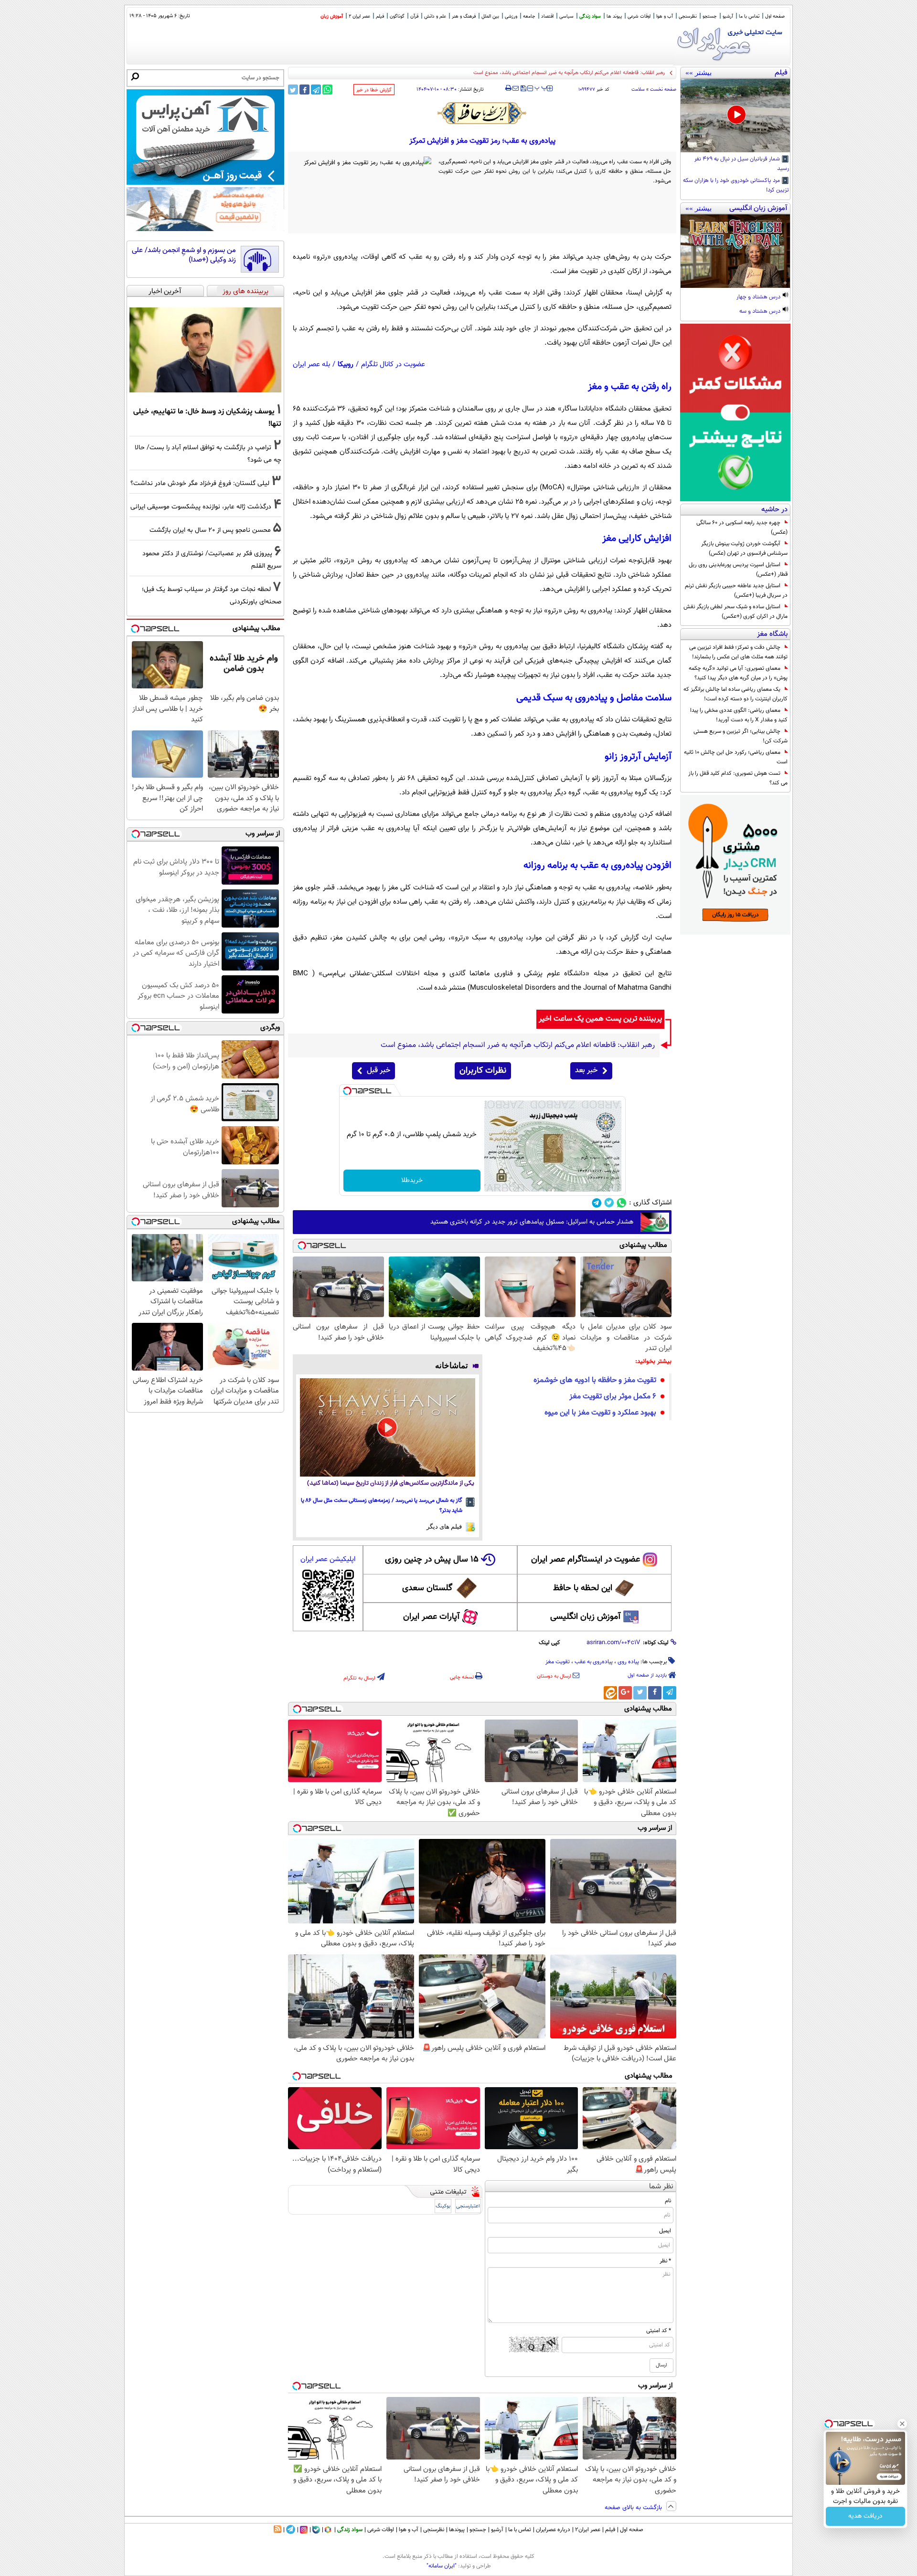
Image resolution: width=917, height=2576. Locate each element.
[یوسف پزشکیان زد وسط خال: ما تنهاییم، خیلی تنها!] (205, 350)
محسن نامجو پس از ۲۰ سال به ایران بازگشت (210, 530)
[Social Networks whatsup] (622, 1203)
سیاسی (566, 16)
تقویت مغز (558, 1662)
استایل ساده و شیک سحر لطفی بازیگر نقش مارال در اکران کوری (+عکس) (736, 612)
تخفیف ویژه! (866, 2496)
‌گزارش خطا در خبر (374, 90)
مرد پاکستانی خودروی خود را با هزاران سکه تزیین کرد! (736, 186)
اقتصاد (547, 16)
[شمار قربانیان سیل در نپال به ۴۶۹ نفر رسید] (735, 116)
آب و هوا (665, 16)
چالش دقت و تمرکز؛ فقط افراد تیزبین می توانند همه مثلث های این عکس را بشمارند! (738, 652)
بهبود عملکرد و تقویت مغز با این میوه (600, 1413)
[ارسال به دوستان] (516, 88)
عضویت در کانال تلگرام (393, 364)
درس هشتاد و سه (761, 312)
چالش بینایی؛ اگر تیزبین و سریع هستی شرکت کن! (741, 736)
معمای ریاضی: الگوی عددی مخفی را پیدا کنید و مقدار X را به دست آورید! (739, 715)
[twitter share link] (293, 90)
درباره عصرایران (553, 2530)
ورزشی (511, 16)
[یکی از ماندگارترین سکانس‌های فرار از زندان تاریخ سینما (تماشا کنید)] (388, 1427)
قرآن (414, 16)
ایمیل (665, 2231)
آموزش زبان (332, 16)
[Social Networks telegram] (597, 1203)
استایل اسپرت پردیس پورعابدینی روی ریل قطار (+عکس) (738, 570)
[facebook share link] (304, 90)
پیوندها (457, 2530)
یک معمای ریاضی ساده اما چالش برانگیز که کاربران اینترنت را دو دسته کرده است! (736, 694)
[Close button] (882, 2455)
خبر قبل (379, 1071)
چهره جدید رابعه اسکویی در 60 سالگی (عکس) (742, 528)
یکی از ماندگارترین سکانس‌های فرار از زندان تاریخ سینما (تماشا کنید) (391, 1483)
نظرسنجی (688, 16)
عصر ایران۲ (588, 2530)
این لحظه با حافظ (583, 1588)
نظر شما (661, 2187)
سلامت (638, 90)
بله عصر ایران (311, 364)
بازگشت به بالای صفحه (634, 2508)
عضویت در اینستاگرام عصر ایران (586, 1560)
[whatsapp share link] (327, 90)
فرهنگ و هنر (464, 16)
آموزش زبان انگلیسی (586, 1617)
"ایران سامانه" (442, 2566)
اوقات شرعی (639, 16)
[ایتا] (610, 1693)
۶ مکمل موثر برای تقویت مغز (613, 1397)
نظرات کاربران (483, 1071)
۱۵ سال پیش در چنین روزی (432, 1560)
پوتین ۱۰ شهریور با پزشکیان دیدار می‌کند (623, 73)
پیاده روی (628, 1662)
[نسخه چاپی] (508, 88)
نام (668, 2201)
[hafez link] (482, 113)
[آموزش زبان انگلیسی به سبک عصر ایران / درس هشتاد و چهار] (735, 251)
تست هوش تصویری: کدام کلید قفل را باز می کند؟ (738, 778)
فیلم (380, 16)
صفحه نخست (663, 90)
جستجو (710, 16)
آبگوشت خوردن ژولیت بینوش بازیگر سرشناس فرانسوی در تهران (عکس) (744, 549)
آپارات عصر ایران (432, 1617)
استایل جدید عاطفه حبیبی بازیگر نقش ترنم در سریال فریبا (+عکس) (736, 591)
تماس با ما (749, 16)
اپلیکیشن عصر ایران (328, 1559)
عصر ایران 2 (359, 16)
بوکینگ (443, 2206)
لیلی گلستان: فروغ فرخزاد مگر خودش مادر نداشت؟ (200, 483)
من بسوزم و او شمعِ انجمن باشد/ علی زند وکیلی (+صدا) (184, 255)
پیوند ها (614, 16)
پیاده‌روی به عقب (594, 1662)
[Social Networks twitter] (609, 1203)
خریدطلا (412, 1181)
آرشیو (728, 16)
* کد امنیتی (659, 2331)
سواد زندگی (590, 16)
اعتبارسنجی (468, 2206)
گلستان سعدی (427, 1588)
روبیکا (346, 364)
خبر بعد (586, 1071)
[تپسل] (347, 1091)
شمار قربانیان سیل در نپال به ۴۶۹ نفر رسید (742, 164)
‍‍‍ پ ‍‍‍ (541, 87)
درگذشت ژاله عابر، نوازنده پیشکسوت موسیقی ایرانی (201, 507)
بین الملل (490, 16)
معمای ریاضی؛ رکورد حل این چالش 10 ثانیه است (736, 757)
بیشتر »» (698, 73)
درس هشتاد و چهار (759, 297)
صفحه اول (775, 16)
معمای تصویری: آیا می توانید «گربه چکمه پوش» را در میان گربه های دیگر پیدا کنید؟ (738, 673)
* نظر (665, 2261)
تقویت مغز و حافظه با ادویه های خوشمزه (595, 1380)
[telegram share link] (316, 90)
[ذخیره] (523, 89)
